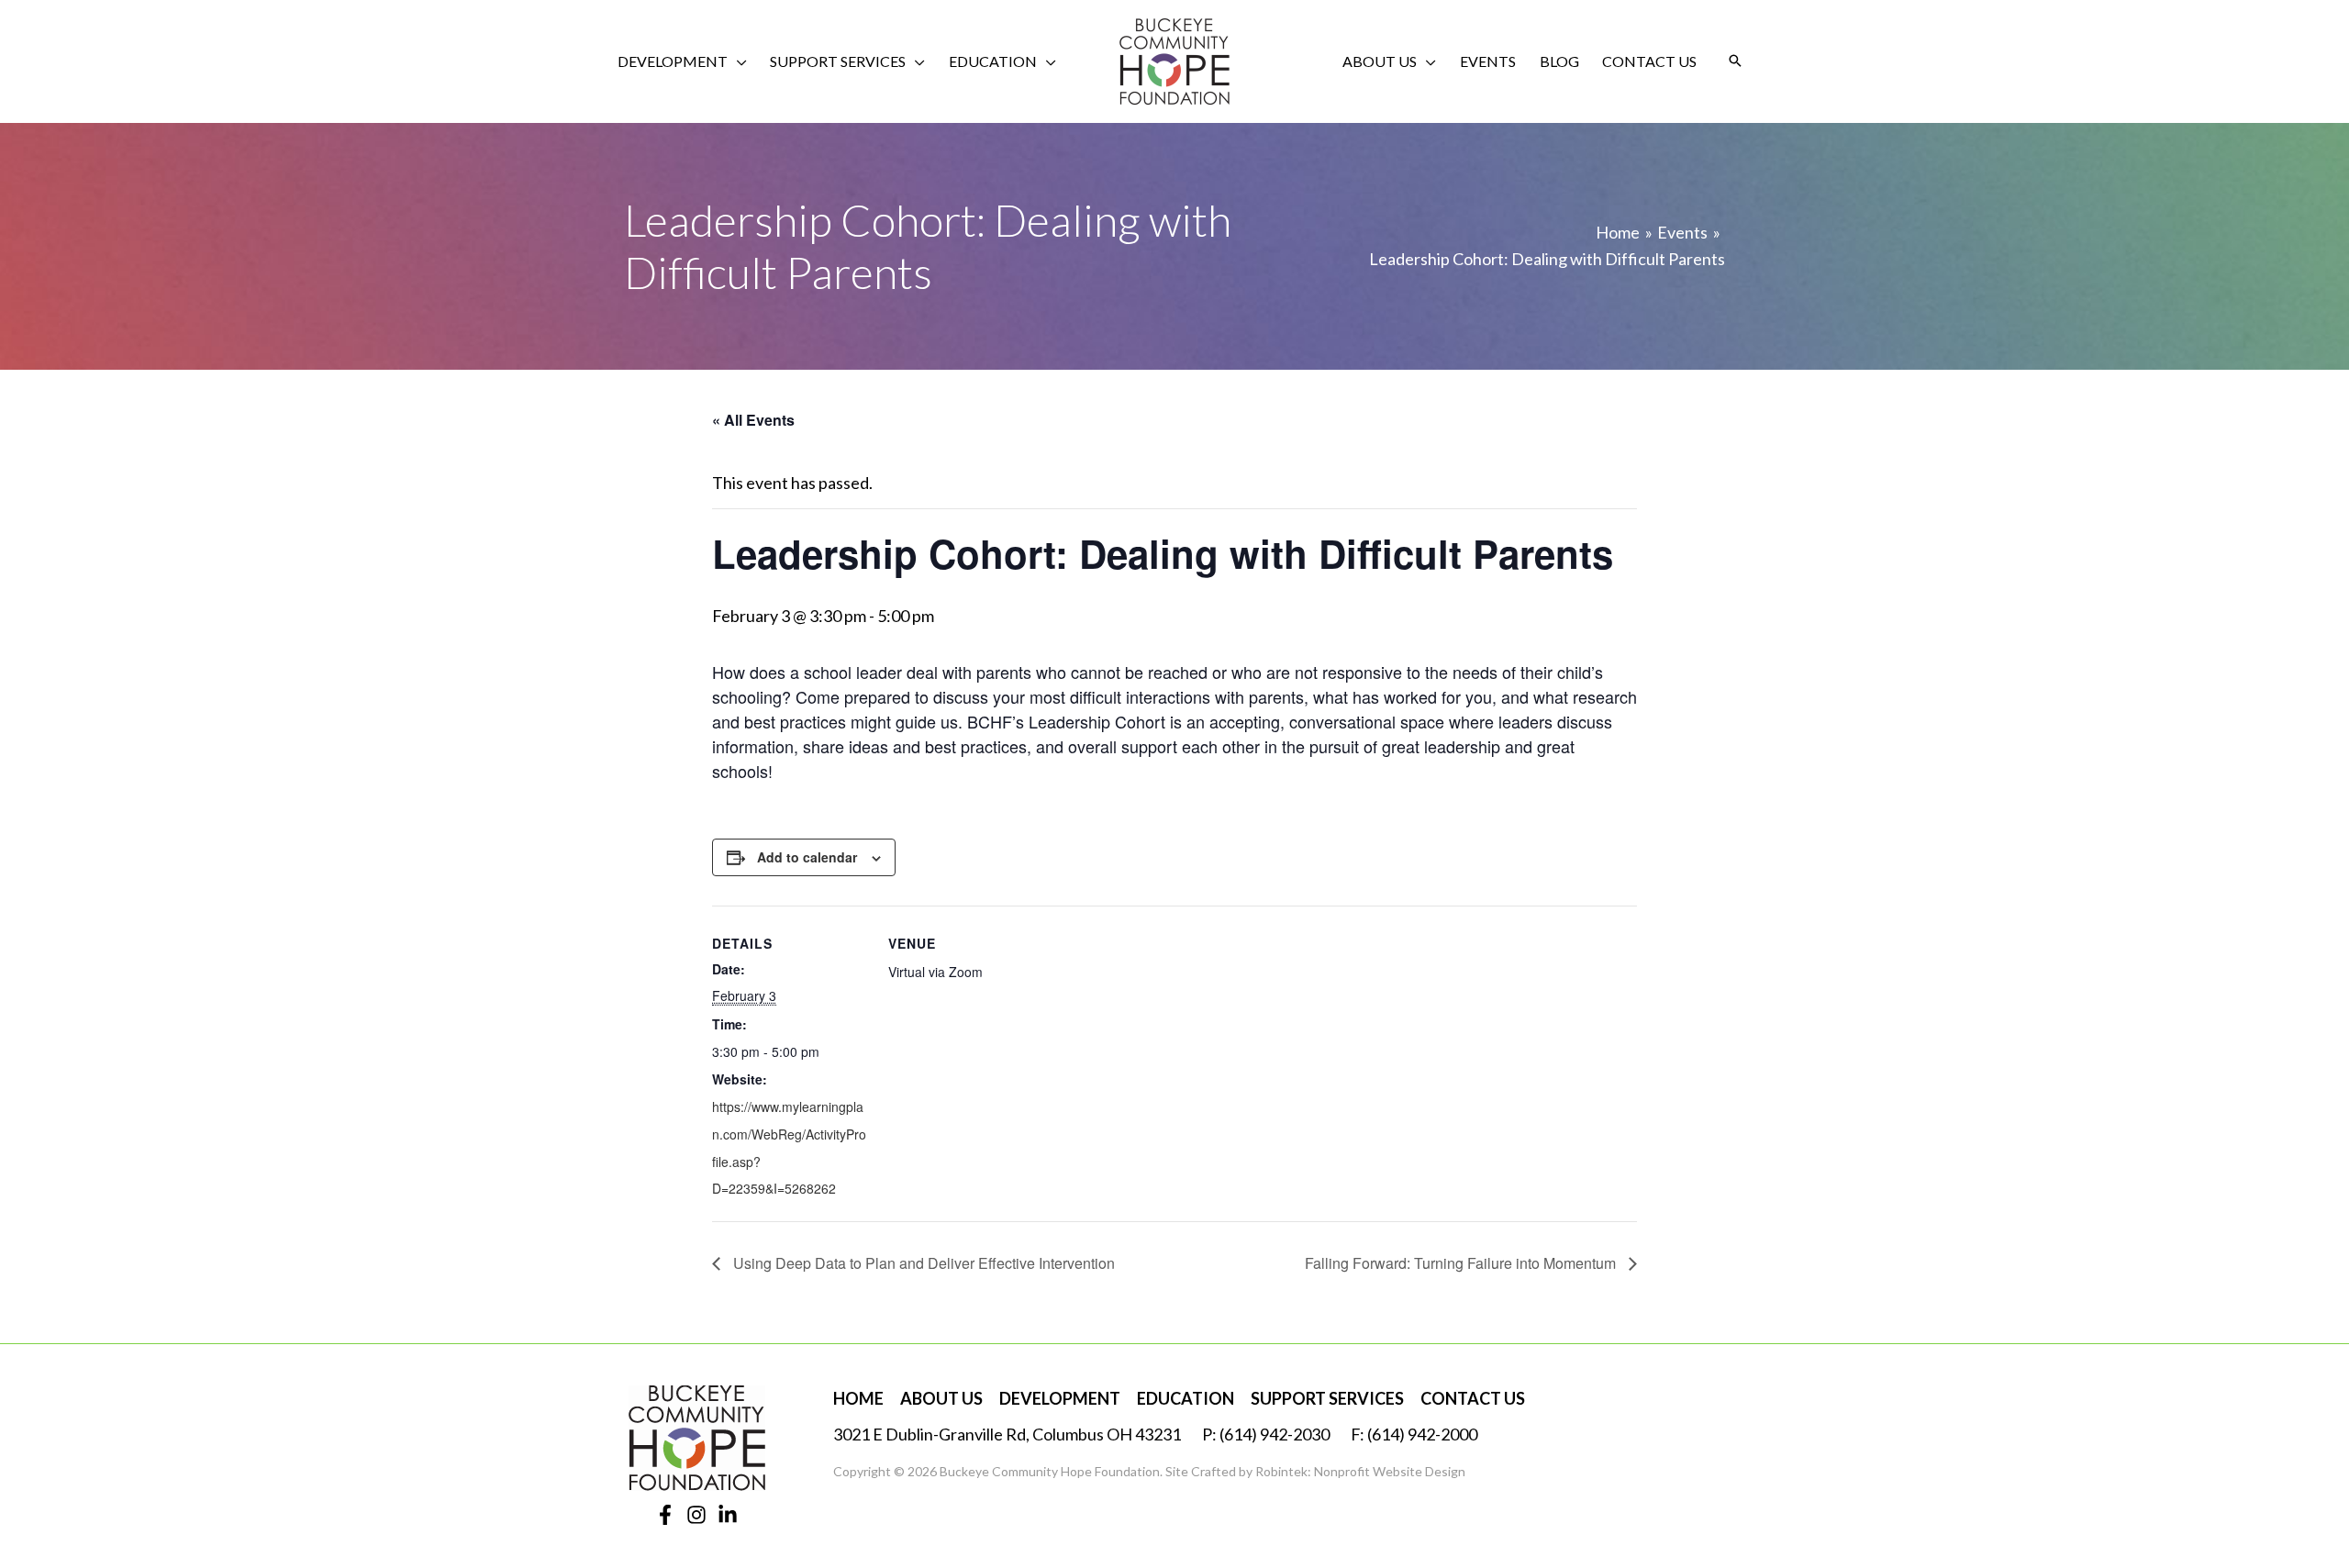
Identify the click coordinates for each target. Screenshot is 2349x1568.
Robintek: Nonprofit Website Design (1360, 1471)
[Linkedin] (728, 1515)
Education (1186, 1398)
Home (858, 1398)
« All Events (753, 420)
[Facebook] (665, 1515)
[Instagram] (696, 1515)
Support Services (1327, 1398)
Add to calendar (807, 857)
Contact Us (1473, 1398)
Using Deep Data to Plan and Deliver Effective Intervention (922, 1263)
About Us (941, 1398)
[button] (737, 61)
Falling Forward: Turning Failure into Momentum (1462, 1263)
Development (1060, 1398)
